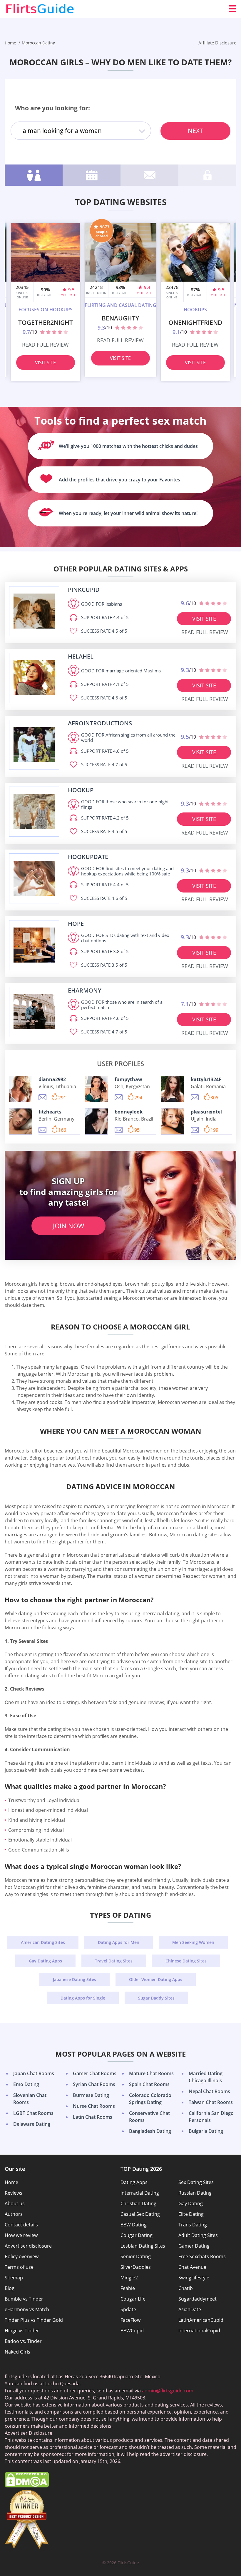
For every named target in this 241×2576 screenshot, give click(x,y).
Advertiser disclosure (28, 2246)
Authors (14, 2214)
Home (11, 2182)
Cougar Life (133, 2299)
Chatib (186, 2288)
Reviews (14, 2193)
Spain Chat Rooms (149, 2084)
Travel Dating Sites (114, 1961)
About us (15, 2203)
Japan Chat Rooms (34, 2073)
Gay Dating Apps (45, 1961)
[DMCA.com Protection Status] (27, 2486)
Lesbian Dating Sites (143, 2246)
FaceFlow (130, 2320)
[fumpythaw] (97, 1089)
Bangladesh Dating (150, 2131)
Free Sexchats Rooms (202, 2256)
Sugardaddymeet (198, 2299)
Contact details (21, 2225)
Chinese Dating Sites (186, 1961)
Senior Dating (136, 2256)
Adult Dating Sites (198, 2235)
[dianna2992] (20, 1089)
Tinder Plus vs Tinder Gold (34, 2320)
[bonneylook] (97, 1121)
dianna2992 (52, 1079)
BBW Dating (134, 2225)
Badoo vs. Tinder (23, 2341)
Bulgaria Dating (206, 2131)
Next (195, 131)
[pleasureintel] (172, 1121)
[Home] (40, 9)
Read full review (45, 345)
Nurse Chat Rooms (94, 2106)
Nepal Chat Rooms (209, 2091)
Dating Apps (134, 2182)
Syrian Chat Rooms (94, 2084)
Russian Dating (195, 2193)
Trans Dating (193, 2225)
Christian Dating (138, 2203)
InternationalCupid (199, 2331)
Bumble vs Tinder (24, 2299)
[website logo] (34, 611)
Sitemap (14, 2278)
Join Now (68, 1226)
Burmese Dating (91, 2095)
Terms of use (19, 2267)
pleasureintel (206, 1112)
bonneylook (129, 1112)
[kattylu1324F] (172, 1089)
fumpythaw (128, 1079)
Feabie (128, 2288)
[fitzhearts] (20, 1121)
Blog (10, 2288)
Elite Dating (191, 2214)
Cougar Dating (137, 2235)
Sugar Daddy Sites (156, 1998)
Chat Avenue (192, 2267)
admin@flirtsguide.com (168, 2391)
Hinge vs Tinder (22, 2331)
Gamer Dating (194, 2246)
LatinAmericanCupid (201, 2320)
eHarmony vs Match (27, 2309)
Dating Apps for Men (119, 1942)
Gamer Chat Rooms (95, 2073)
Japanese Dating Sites (75, 1979)
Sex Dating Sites (196, 2182)
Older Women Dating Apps (156, 1979)
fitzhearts (50, 1112)
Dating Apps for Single (83, 1998)
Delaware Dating (32, 2124)
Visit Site (45, 363)
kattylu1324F (206, 1079)
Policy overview (22, 2256)
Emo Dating (26, 2084)
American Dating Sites (43, 1942)
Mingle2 (129, 2278)
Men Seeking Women (193, 1942)
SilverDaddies (136, 2267)
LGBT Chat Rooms (33, 2113)
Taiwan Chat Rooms (211, 2102)
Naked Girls (17, 2352)
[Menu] (232, 9)
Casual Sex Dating (140, 2214)
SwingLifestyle (194, 2278)
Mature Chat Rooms (151, 2073)
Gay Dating (191, 2203)
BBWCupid (132, 2331)
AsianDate (190, 2309)
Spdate (128, 2309)
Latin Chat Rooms (93, 2117)
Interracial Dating (140, 2193)
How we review (21, 2235)
